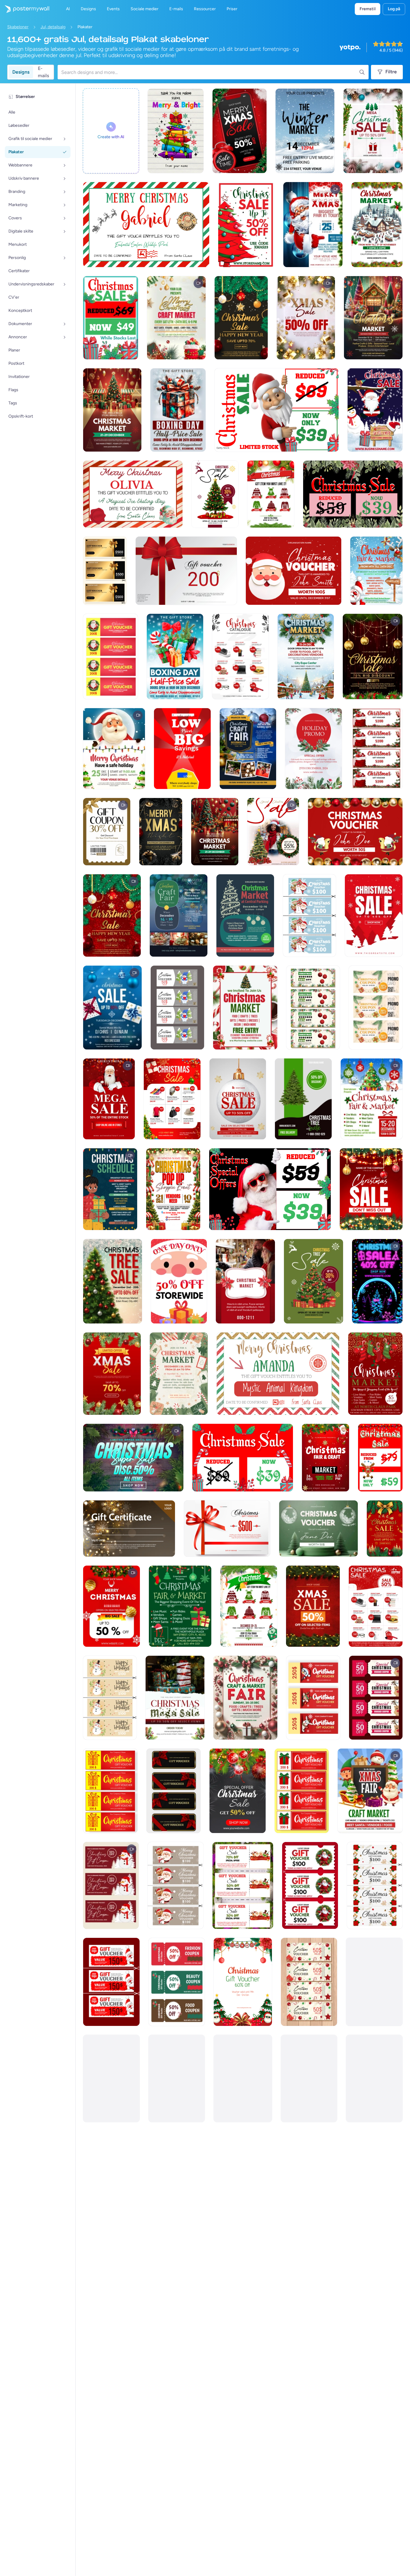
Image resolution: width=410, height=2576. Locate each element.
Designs (21, 72)
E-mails (43, 72)
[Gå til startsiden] (25, 9)
